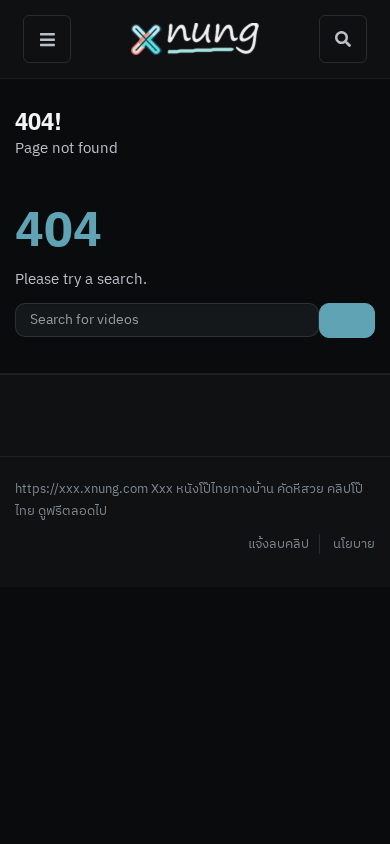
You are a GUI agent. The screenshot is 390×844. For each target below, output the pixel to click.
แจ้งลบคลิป (278, 544)
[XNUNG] (195, 39)
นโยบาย (354, 544)
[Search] (343, 39)
